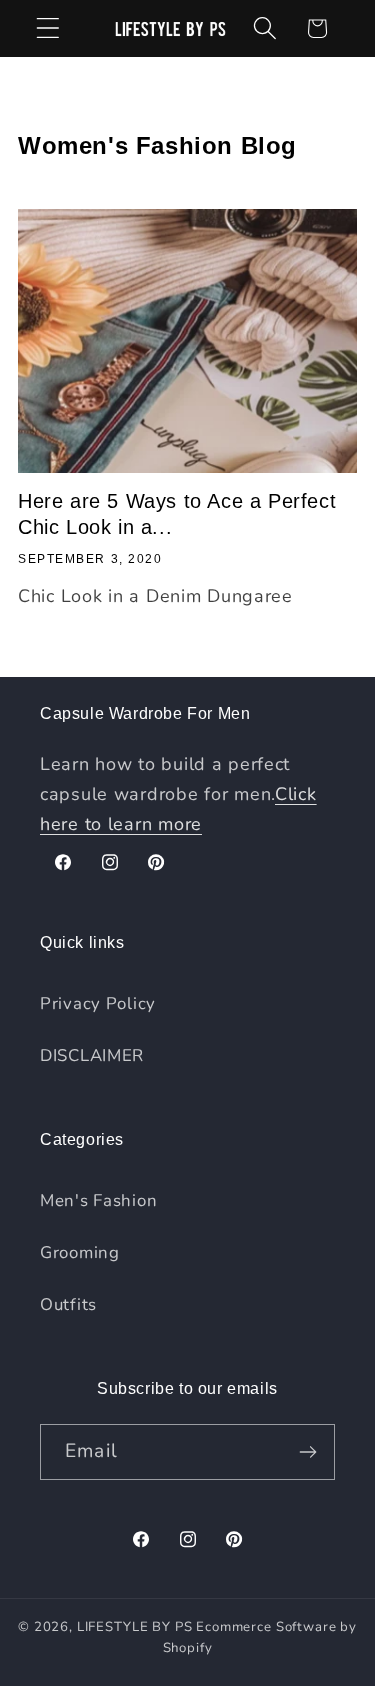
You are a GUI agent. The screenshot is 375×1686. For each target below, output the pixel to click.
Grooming (80, 1252)
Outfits (68, 1304)
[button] (48, 28)
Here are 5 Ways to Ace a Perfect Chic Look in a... (177, 514)
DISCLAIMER (92, 1055)
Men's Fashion (98, 1200)
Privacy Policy (98, 1003)
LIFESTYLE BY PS (135, 1627)
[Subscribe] (307, 1452)
